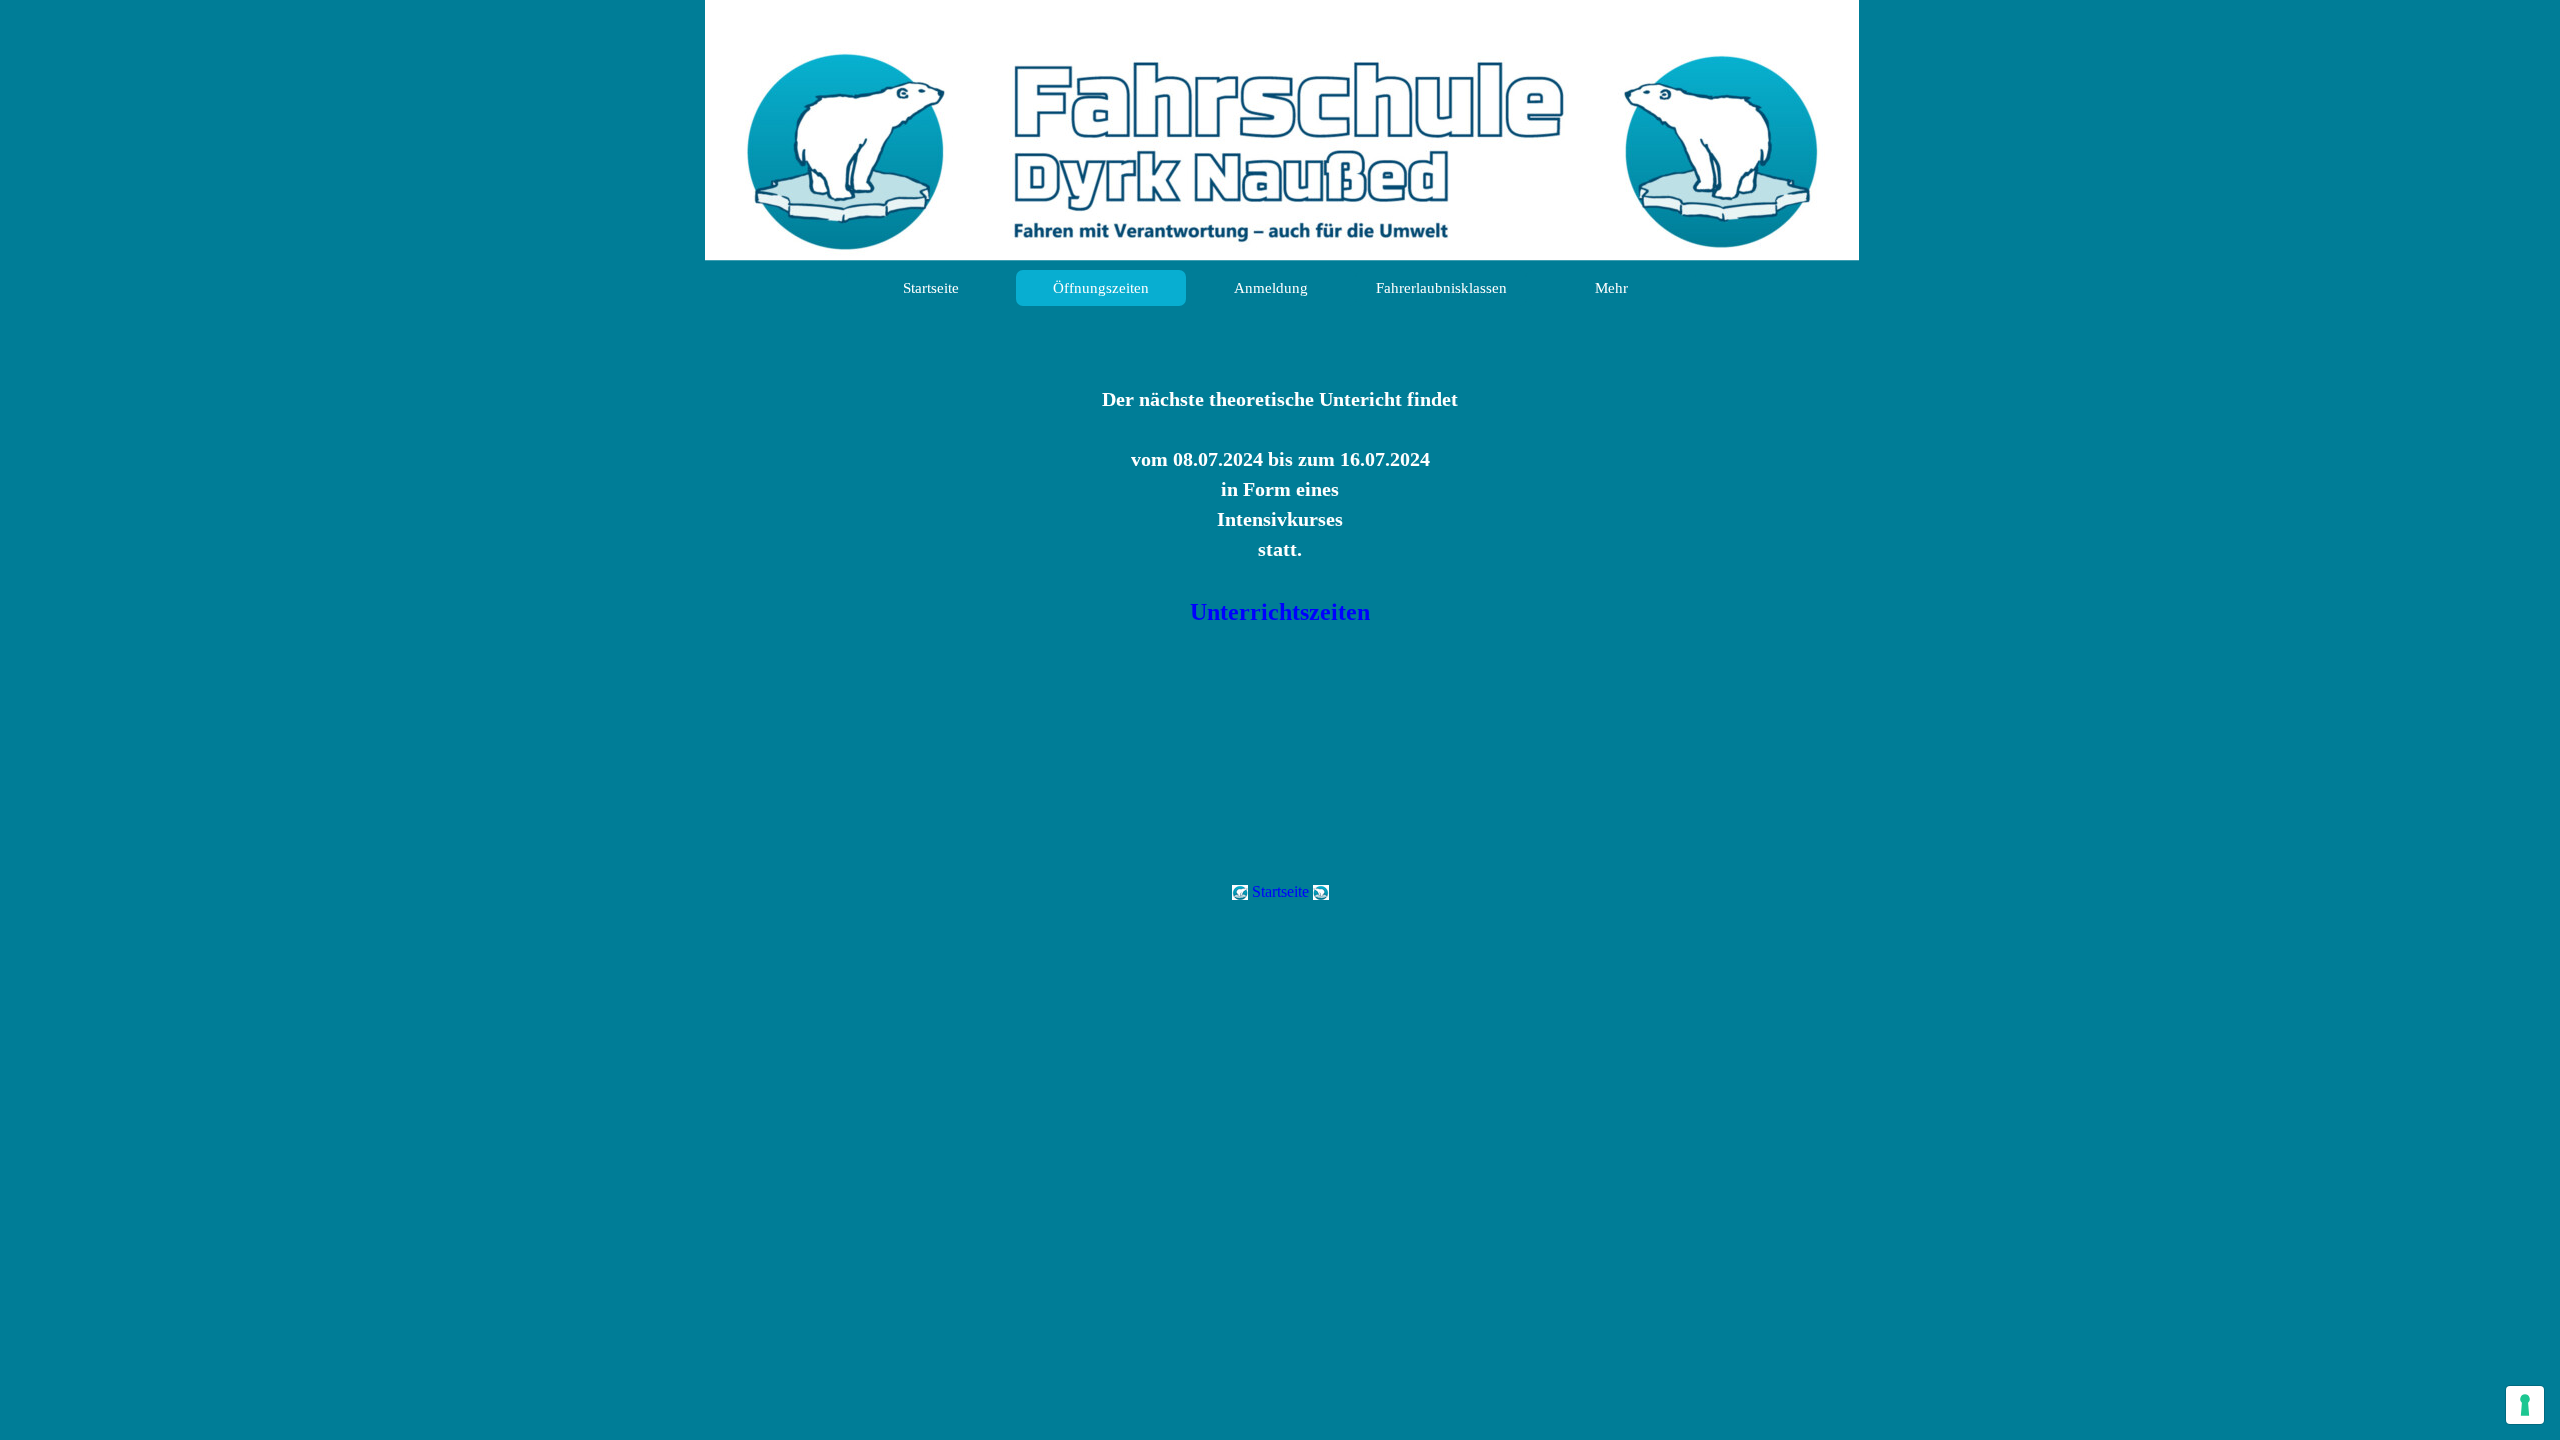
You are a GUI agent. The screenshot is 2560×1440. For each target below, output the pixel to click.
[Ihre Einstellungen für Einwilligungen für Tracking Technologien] (2525, 1405)
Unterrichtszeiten (1280, 612)
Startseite (931, 288)
